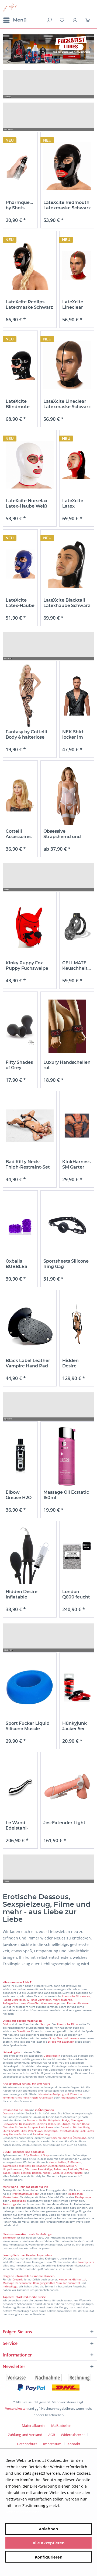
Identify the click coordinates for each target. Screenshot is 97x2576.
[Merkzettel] (62, 20)
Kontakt (74, 2444)
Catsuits (66, 2127)
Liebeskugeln (52, 2056)
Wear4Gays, (36, 2131)
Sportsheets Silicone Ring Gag (66, 1264)
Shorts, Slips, (19, 2131)
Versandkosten (16, 2408)
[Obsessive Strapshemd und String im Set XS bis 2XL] (67, 795)
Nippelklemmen (13, 2169)
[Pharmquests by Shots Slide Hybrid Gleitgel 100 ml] (20, 166)
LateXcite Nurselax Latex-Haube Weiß (27, 503)
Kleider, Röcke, (81, 2124)
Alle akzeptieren (49, 2543)
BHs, (51, 2124)
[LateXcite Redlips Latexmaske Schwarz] (30, 266)
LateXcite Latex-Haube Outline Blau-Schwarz (20, 603)
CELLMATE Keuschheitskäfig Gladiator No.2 (77, 966)
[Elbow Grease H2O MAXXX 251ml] (20, 1456)
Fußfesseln (74, 2162)
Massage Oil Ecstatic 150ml (66, 1495)
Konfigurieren (49, 2557)
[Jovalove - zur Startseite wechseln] (10, 7)
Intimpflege (10, 2286)
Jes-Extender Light (64, 1823)
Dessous (8, 2110)
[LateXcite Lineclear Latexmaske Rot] (77, 266)
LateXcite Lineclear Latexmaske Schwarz (67, 404)
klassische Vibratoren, (76, 1996)
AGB (52, 2435)
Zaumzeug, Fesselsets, (17, 2166)
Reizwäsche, (11, 2124)
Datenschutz (27, 2444)
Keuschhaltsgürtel (72, 2173)
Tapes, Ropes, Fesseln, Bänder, (22, 2173)
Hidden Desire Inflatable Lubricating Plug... (26, 1594)
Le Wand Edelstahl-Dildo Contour (17, 1826)
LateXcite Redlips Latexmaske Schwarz (29, 305)
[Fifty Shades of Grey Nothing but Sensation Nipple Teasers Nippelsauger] (20, 1026)
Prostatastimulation (25, 2194)
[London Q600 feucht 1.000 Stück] (77, 1556)
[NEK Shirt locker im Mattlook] (77, 696)
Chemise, (8, 2127)
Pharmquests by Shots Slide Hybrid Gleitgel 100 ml (20, 205)
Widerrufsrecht (73, 2435)
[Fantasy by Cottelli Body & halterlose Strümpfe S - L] (30, 696)
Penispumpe (83, 2197)
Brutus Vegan (48, 49)
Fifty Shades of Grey (36, 2155)
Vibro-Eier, (34, 2003)
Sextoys (45, 2024)
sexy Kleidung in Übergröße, (69, 2138)
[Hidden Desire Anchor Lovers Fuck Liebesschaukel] (77, 1325)
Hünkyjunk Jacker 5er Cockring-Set (77, 1726)
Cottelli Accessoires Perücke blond (19, 834)
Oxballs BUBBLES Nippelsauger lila (20, 1264)
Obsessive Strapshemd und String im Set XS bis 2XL (65, 834)
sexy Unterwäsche (14, 2134)
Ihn (27, 2110)
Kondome (65, 2279)
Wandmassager (51, 2003)
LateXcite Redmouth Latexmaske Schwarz (67, 205)
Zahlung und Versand (25, 2435)
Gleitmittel (79, 2279)
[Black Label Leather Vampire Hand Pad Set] (30, 1325)
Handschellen (57, 2162)
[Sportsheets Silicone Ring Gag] (67, 1225)
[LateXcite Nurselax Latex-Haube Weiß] (30, 465)
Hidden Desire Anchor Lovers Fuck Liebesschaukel (77, 1363)
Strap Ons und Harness (64, 2038)
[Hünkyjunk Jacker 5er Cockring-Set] (77, 1687)
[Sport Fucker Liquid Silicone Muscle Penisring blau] (30, 1687)
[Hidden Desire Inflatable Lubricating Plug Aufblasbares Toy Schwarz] (30, 1556)
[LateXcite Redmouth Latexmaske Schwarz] (67, 166)
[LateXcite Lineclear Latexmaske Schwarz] (67, 365)
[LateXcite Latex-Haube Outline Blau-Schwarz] (20, 564)
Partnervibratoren (79, 2003)
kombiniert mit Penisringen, (20, 2097)
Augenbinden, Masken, (63, 2166)
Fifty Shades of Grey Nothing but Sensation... (19, 1065)
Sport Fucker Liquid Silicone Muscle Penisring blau (28, 1726)
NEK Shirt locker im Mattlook (73, 735)
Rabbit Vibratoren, (14, 2000)
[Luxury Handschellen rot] (67, 1026)
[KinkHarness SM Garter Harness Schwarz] (77, 1126)
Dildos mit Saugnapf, (61, 2042)
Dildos (7, 2024)
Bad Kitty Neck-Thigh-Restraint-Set (28, 1164)
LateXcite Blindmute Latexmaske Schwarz (19, 404)
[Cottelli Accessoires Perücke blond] (20, 795)
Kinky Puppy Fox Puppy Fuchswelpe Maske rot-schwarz (27, 966)
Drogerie (18, 2279)
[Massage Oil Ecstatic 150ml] (67, 1456)
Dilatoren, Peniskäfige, (39, 2169)
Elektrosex (9, 2237)
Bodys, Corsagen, (73, 2120)
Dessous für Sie (37, 2120)
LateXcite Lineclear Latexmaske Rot (76, 305)
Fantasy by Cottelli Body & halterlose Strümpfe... (26, 735)
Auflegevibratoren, (14, 2003)
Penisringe (9, 2204)
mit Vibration (73, 2094)
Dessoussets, (27, 2124)
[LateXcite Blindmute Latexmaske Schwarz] (20, 365)
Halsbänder (39, 2166)
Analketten (46, 2097)
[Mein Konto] (75, 20)
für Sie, (19, 2110)
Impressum (52, 2444)
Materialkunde (34, 2426)
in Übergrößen (44, 2110)
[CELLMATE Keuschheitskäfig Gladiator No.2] (77, 927)
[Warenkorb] (88, 20)
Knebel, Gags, (51, 2173)
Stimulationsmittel (68, 2283)
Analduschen (69, 2097)
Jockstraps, (51, 2131)
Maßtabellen (61, 2426)
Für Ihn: (78, 2127)
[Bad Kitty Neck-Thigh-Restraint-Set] (30, 1126)
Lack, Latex (46, 2127)
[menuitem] (15, 20)
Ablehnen (48, 2529)
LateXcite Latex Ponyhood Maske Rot (74, 504)
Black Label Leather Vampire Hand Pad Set (28, 1363)
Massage (8, 2283)
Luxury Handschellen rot (67, 1065)
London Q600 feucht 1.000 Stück (76, 1594)
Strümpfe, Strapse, (27, 2127)
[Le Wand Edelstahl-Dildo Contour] (20, 1787)
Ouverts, (42, 2124)
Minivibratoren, (63, 2000)
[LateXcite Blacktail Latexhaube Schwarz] (67, 564)
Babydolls (54, 2120)
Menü (20, 20)
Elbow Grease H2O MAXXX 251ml (19, 1495)
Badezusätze (24, 2283)
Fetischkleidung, (69, 2131)
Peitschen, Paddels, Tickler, (71, 2169)
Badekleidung (41, 2134)
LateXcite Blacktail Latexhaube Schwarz (67, 603)
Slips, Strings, (63, 2124)
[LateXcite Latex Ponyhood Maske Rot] (77, 465)
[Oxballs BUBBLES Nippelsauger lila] (20, 1225)
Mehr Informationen (24, 2512)
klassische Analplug (51, 2094)
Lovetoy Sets (86, 2262)
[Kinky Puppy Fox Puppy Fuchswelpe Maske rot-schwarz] (30, 927)
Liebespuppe (18, 2201)
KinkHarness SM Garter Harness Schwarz (76, 1165)
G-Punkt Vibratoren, (39, 2000)
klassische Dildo (67, 2024)
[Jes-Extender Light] (67, 1787)
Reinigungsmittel (44, 2283)
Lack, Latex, (87, 2131)
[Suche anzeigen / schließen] (49, 20)
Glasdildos (23, 2031)
